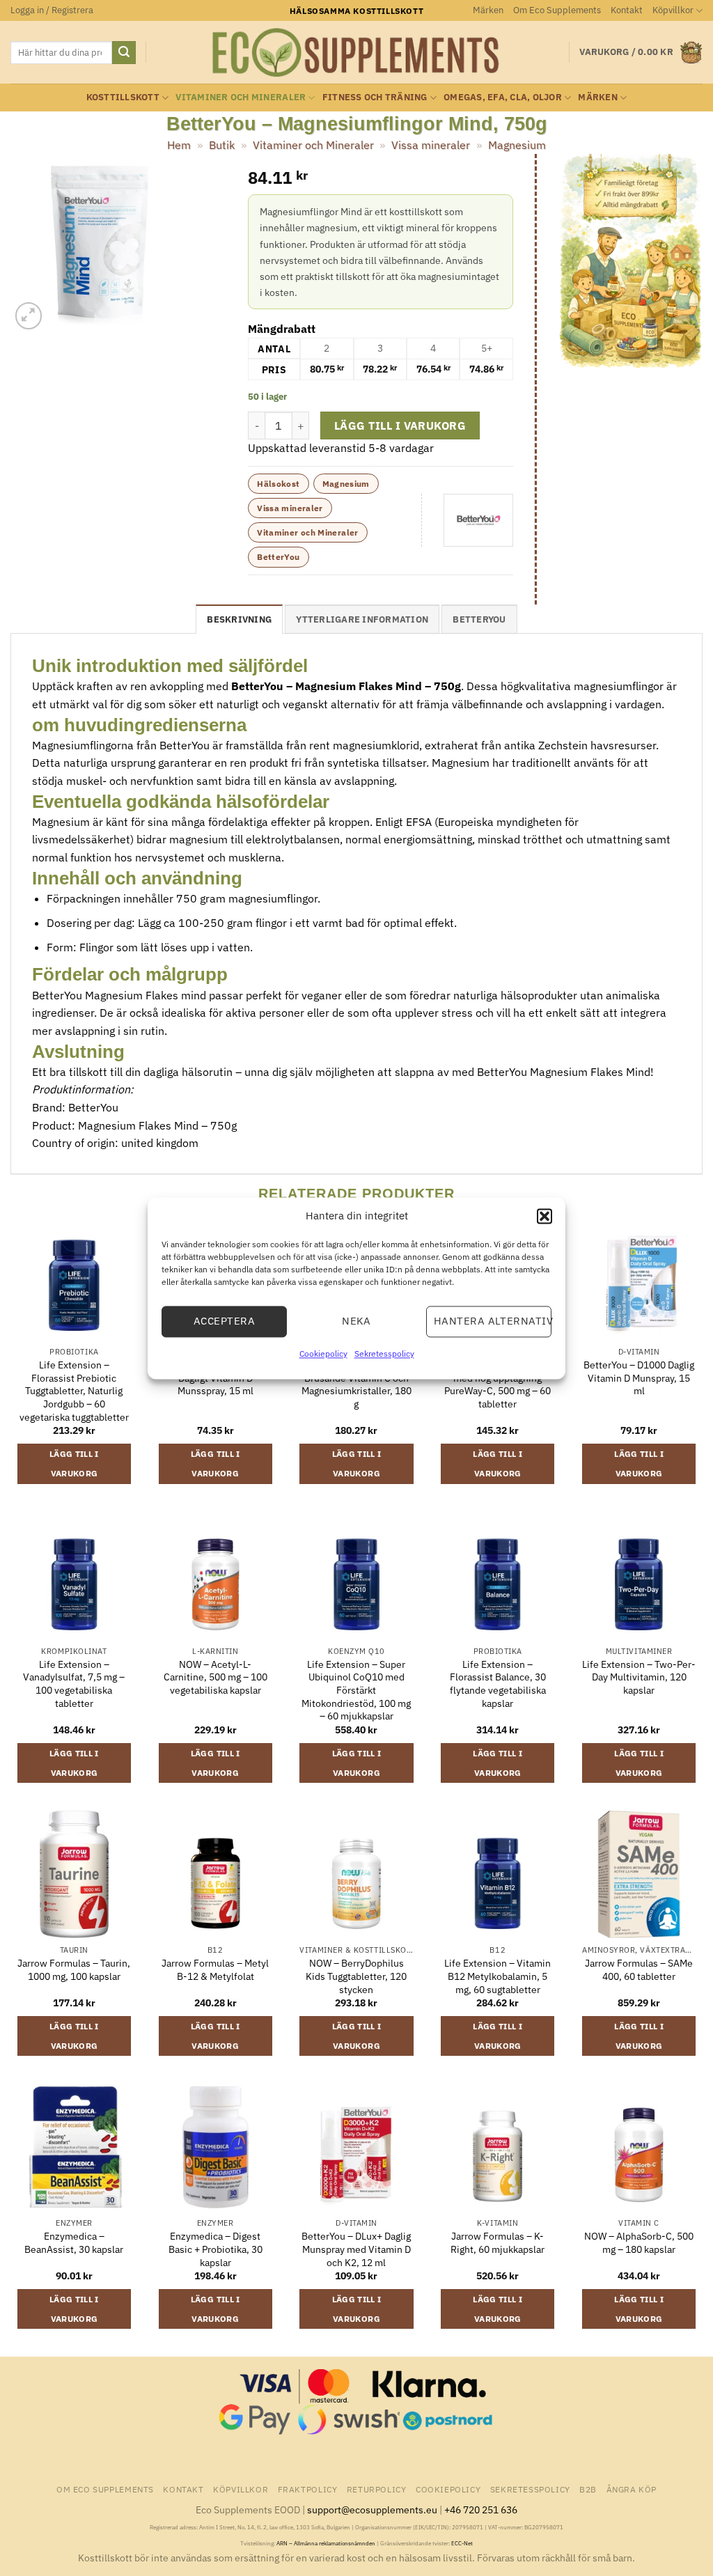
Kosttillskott (123, 97)
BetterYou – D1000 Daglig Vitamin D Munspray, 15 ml (639, 1378)
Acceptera (224, 1321)
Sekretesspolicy (384, 1353)
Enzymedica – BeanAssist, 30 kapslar (74, 2243)
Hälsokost (278, 484)
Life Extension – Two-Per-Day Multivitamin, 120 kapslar (639, 1677)
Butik (222, 145)
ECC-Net (462, 2543)
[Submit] (124, 53)
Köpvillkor (673, 10)
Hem (179, 145)
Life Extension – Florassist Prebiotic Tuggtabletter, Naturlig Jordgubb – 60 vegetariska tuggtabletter (74, 1391)
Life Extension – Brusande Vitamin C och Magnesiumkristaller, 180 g (356, 1384)
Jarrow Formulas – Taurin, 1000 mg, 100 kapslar (74, 1970)
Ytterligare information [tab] (362, 619)
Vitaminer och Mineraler (241, 97)
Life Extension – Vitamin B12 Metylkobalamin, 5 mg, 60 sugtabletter (497, 1976)
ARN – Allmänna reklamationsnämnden (326, 2543)
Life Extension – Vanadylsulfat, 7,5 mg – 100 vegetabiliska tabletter (74, 1684)
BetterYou (278, 557)
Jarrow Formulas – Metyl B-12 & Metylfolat (215, 1970)
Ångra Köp (632, 2489)
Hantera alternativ (493, 1321)
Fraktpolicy (308, 2489)
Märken (488, 10)
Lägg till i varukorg (400, 426)
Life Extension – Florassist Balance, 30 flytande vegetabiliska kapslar (498, 1684)
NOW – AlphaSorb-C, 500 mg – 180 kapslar (639, 2243)
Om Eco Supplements (557, 10)
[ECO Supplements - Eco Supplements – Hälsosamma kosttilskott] (356, 53)
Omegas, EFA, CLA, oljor (503, 97)
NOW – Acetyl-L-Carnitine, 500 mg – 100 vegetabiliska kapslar (216, 1677)
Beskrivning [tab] (239, 619)
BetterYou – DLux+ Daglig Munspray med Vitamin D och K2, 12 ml (356, 2249)
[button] (544, 1216)
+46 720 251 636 (481, 2509)
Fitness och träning (375, 97)
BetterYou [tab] (479, 619)
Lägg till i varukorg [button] (74, 1463)
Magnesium (517, 145)
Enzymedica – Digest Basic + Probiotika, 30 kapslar (216, 2249)
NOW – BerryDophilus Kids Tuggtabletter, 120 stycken (356, 1976)
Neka (356, 1321)
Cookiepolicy (323, 1353)
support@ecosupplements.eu (372, 2509)
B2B (588, 2489)
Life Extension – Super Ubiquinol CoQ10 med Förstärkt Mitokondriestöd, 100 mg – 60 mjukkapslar (356, 1691)
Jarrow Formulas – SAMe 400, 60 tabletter (639, 1970)
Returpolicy (377, 2489)
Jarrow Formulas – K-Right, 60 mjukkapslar (497, 2243)
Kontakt (627, 10)
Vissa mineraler (431, 145)
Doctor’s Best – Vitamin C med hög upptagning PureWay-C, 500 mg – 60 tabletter (498, 1384)
